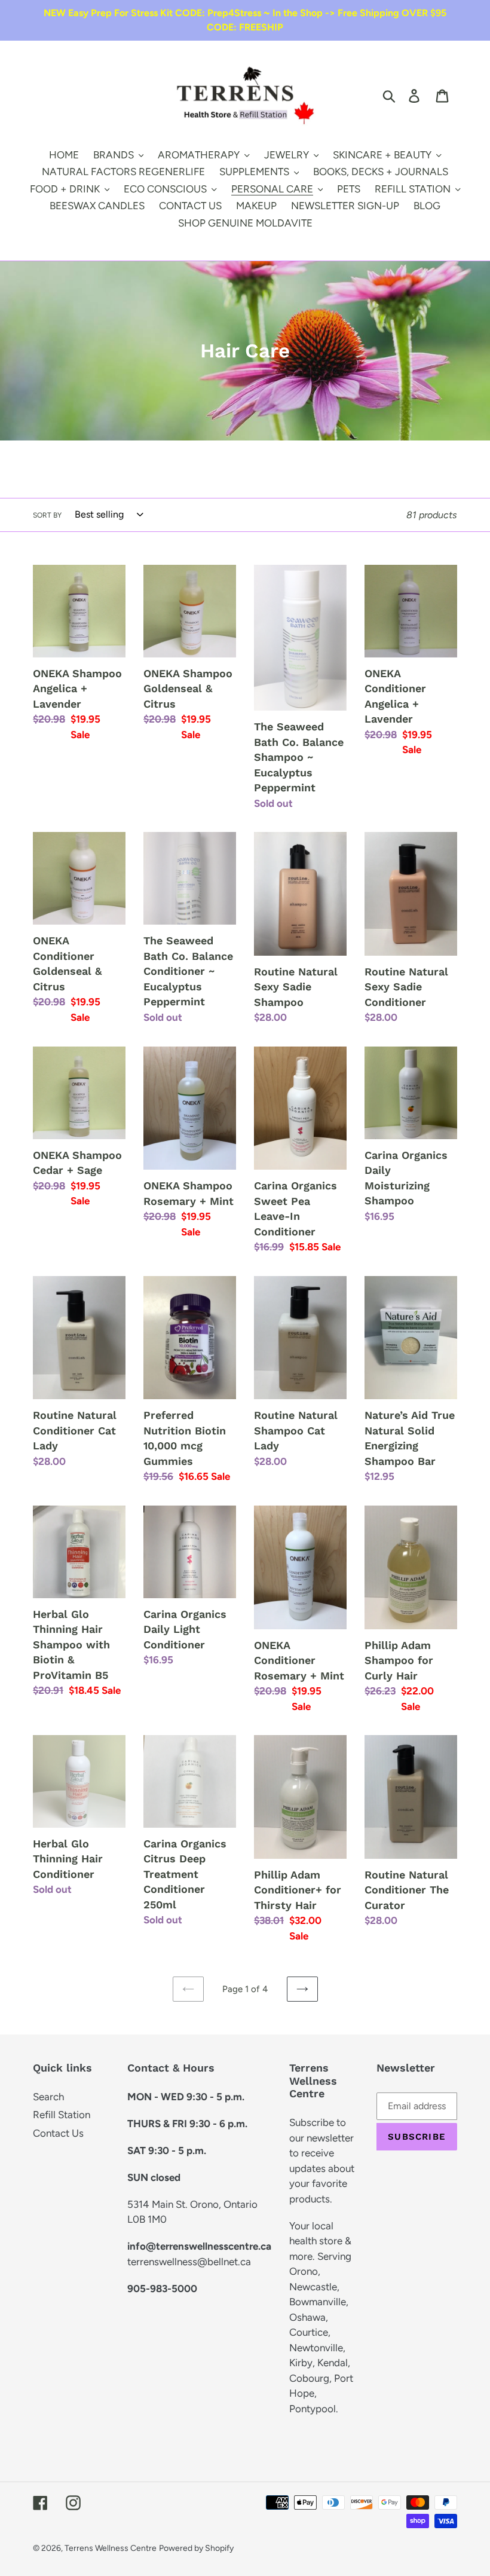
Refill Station (62, 2115)
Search (48, 2097)
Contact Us (58, 2133)
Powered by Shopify (196, 2548)
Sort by (47, 515)
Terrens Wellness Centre (111, 2548)
